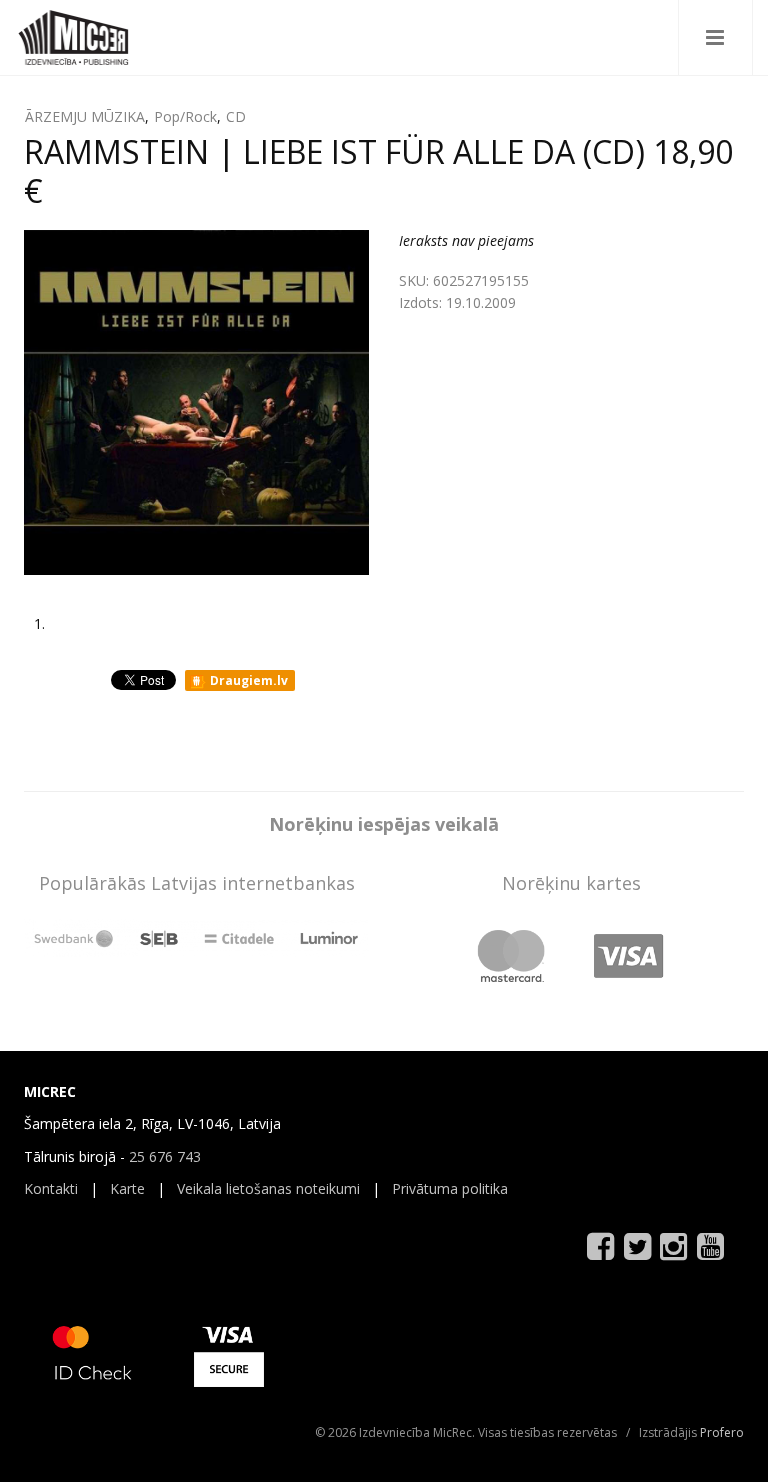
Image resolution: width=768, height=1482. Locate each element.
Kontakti (51, 1188)
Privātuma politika (450, 1188)
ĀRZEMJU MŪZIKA (85, 116)
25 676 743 (165, 1156)
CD (236, 116)
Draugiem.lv (247, 680)
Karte (127, 1188)
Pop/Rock (185, 116)
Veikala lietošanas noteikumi (268, 1188)
